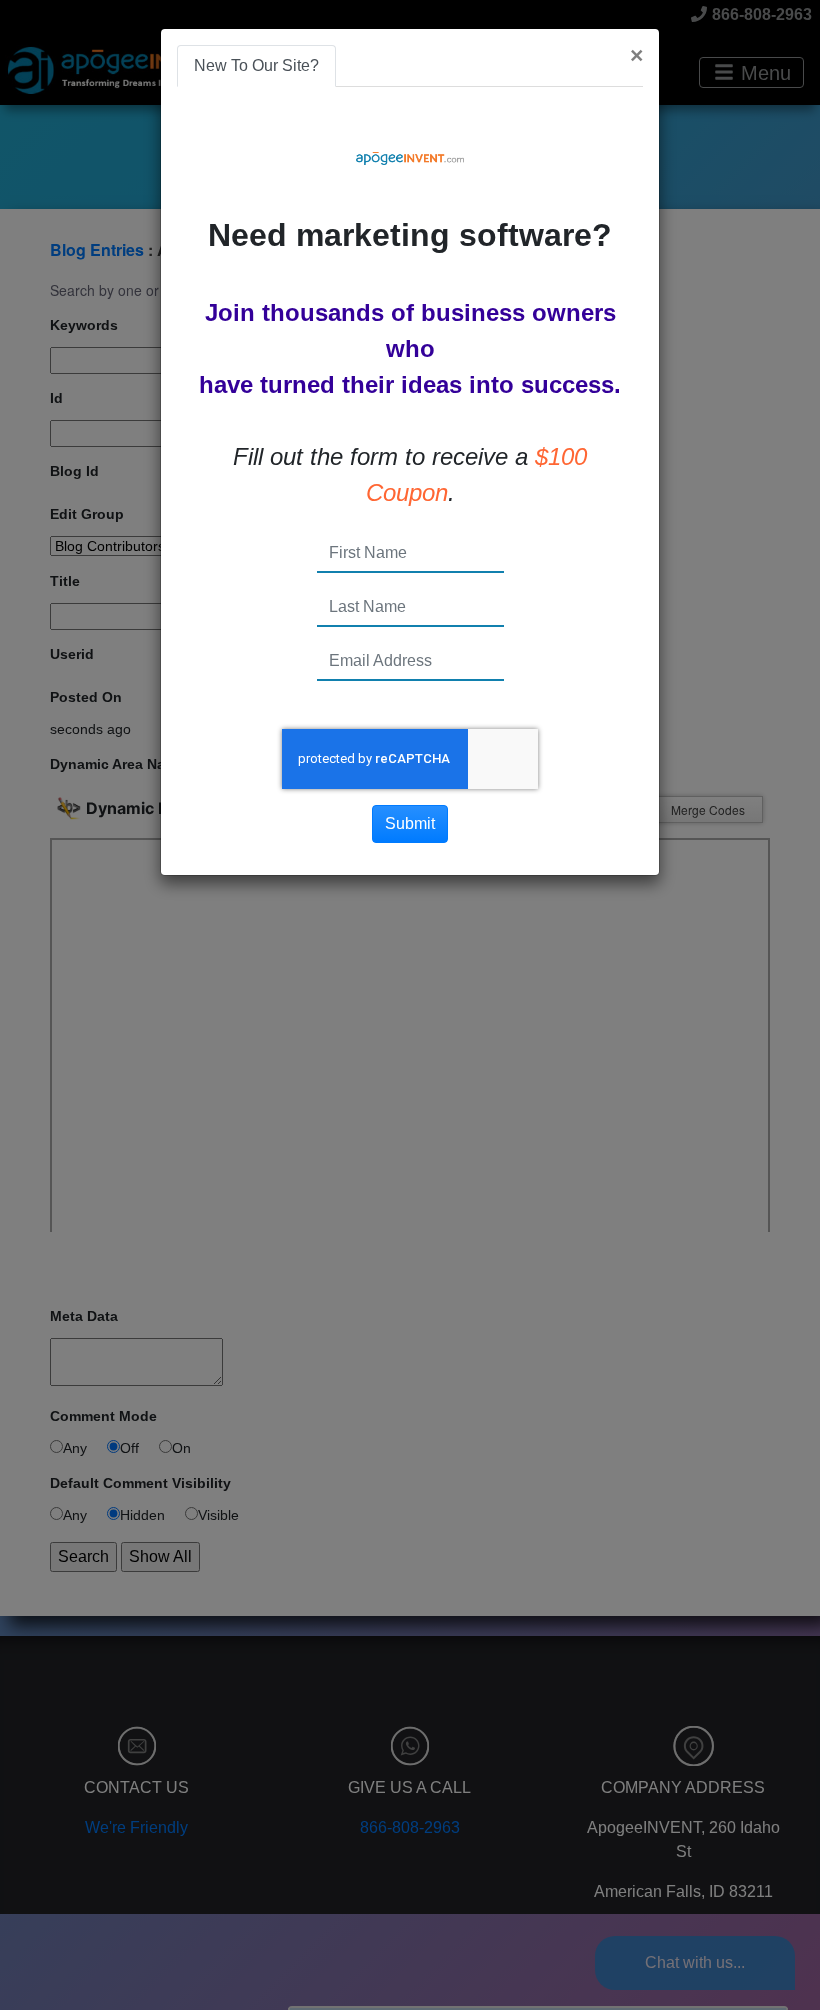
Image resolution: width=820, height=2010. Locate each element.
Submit (410, 823)
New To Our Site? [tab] (256, 65)
